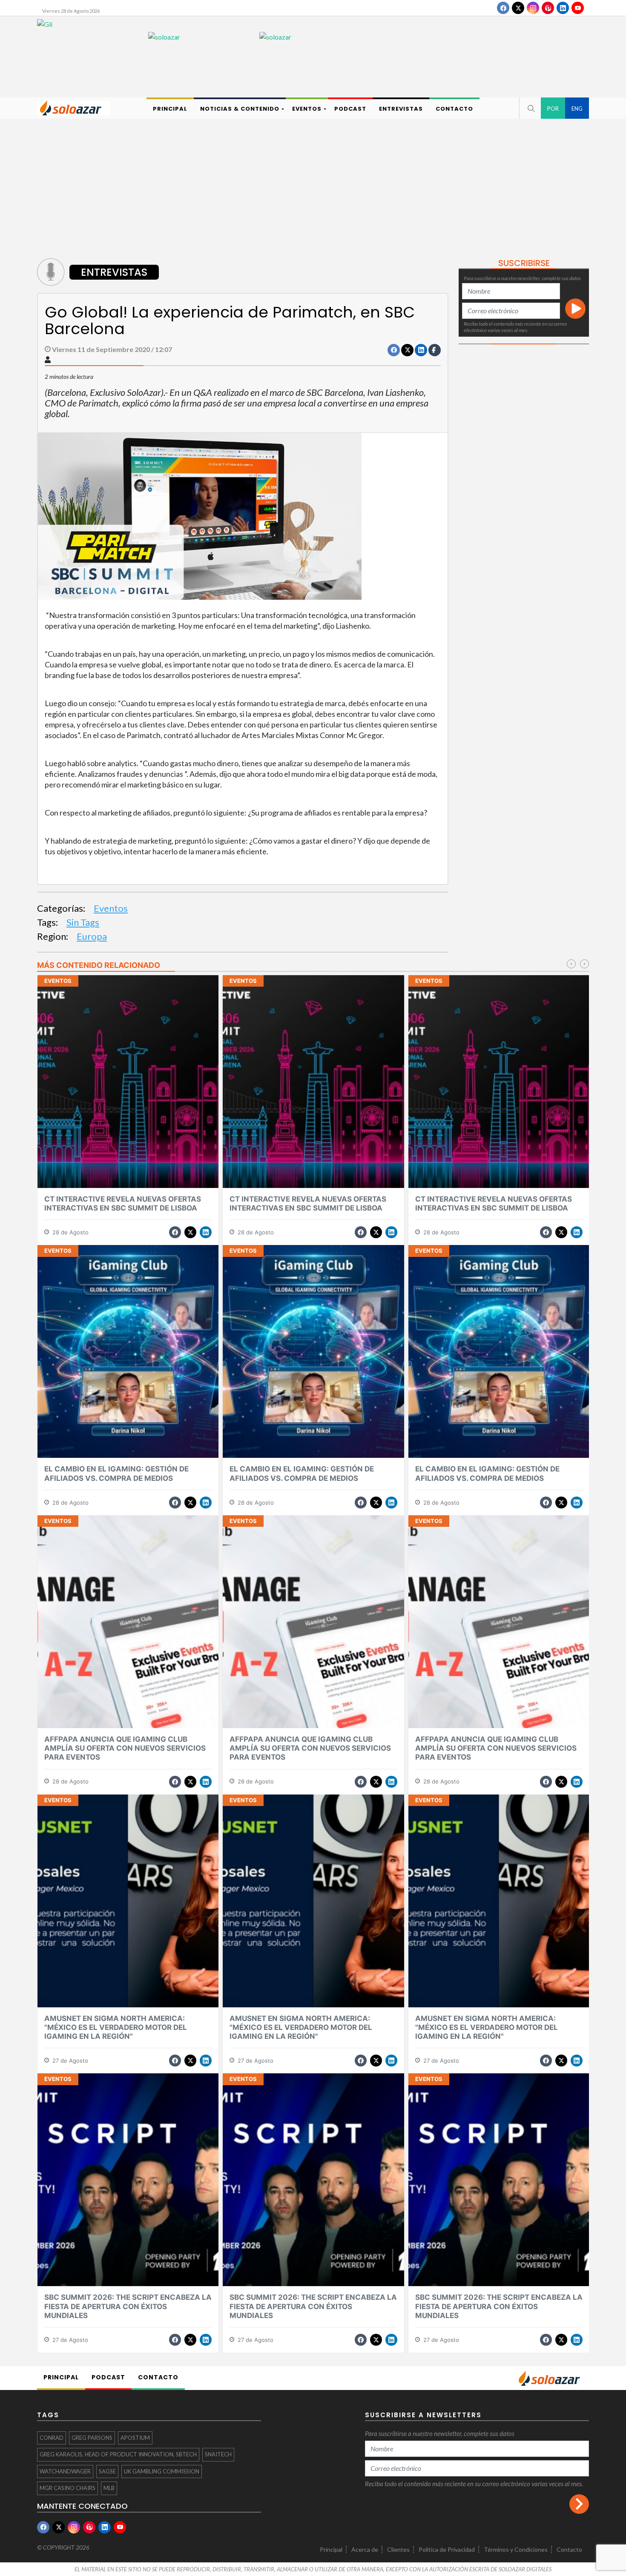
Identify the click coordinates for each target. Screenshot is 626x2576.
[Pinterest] (548, 8)
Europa (92, 936)
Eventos (111, 908)
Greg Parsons (92, 2438)
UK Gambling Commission (162, 2471)
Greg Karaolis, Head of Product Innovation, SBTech (118, 2454)
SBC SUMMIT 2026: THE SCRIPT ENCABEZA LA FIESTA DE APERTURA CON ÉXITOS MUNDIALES (128, 2306)
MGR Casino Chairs (67, 2488)
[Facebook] (503, 8)
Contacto (569, 2549)
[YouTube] (578, 8)
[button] (530, 108)
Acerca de (365, 2549)
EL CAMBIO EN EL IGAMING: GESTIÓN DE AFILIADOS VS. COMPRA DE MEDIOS (116, 1473)
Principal (331, 2549)
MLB (109, 2488)
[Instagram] (533, 8)
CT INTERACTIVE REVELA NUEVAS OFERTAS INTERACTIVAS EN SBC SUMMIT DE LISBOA (123, 1204)
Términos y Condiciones (516, 2549)
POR (553, 109)
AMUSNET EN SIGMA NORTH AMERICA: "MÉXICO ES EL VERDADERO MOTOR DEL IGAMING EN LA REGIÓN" (116, 2028)
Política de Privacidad (447, 2549)
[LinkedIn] (563, 8)
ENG (577, 109)
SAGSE (107, 2471)
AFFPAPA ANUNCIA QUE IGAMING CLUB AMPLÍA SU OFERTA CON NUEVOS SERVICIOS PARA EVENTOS (125, 1748)
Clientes (398, 2549)
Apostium (135, 2438)
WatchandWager (65, 2471)
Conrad (52, 2438)
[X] (518, 8)
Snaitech (218, 2454)
